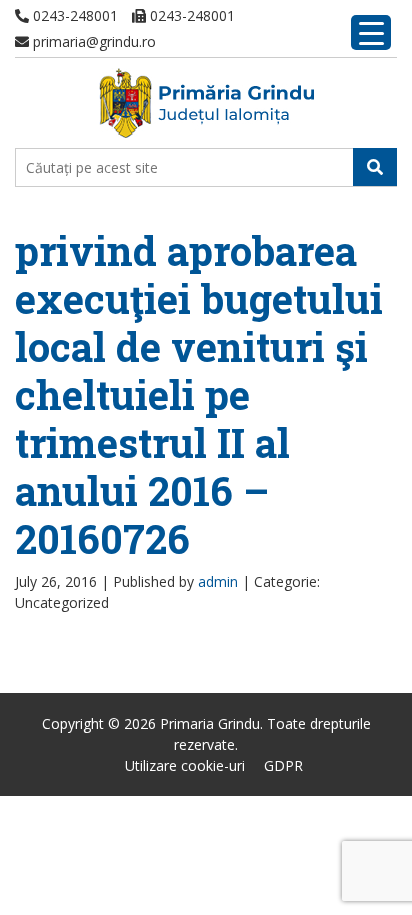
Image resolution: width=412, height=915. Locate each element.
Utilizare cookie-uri (185, 765)
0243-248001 (73, 15)
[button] (375, 167)
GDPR (283, 765)
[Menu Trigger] (371, 32)
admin (218, 581)
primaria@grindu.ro (92, 41)
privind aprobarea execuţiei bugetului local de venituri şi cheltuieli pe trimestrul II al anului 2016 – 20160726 (199, 394)
